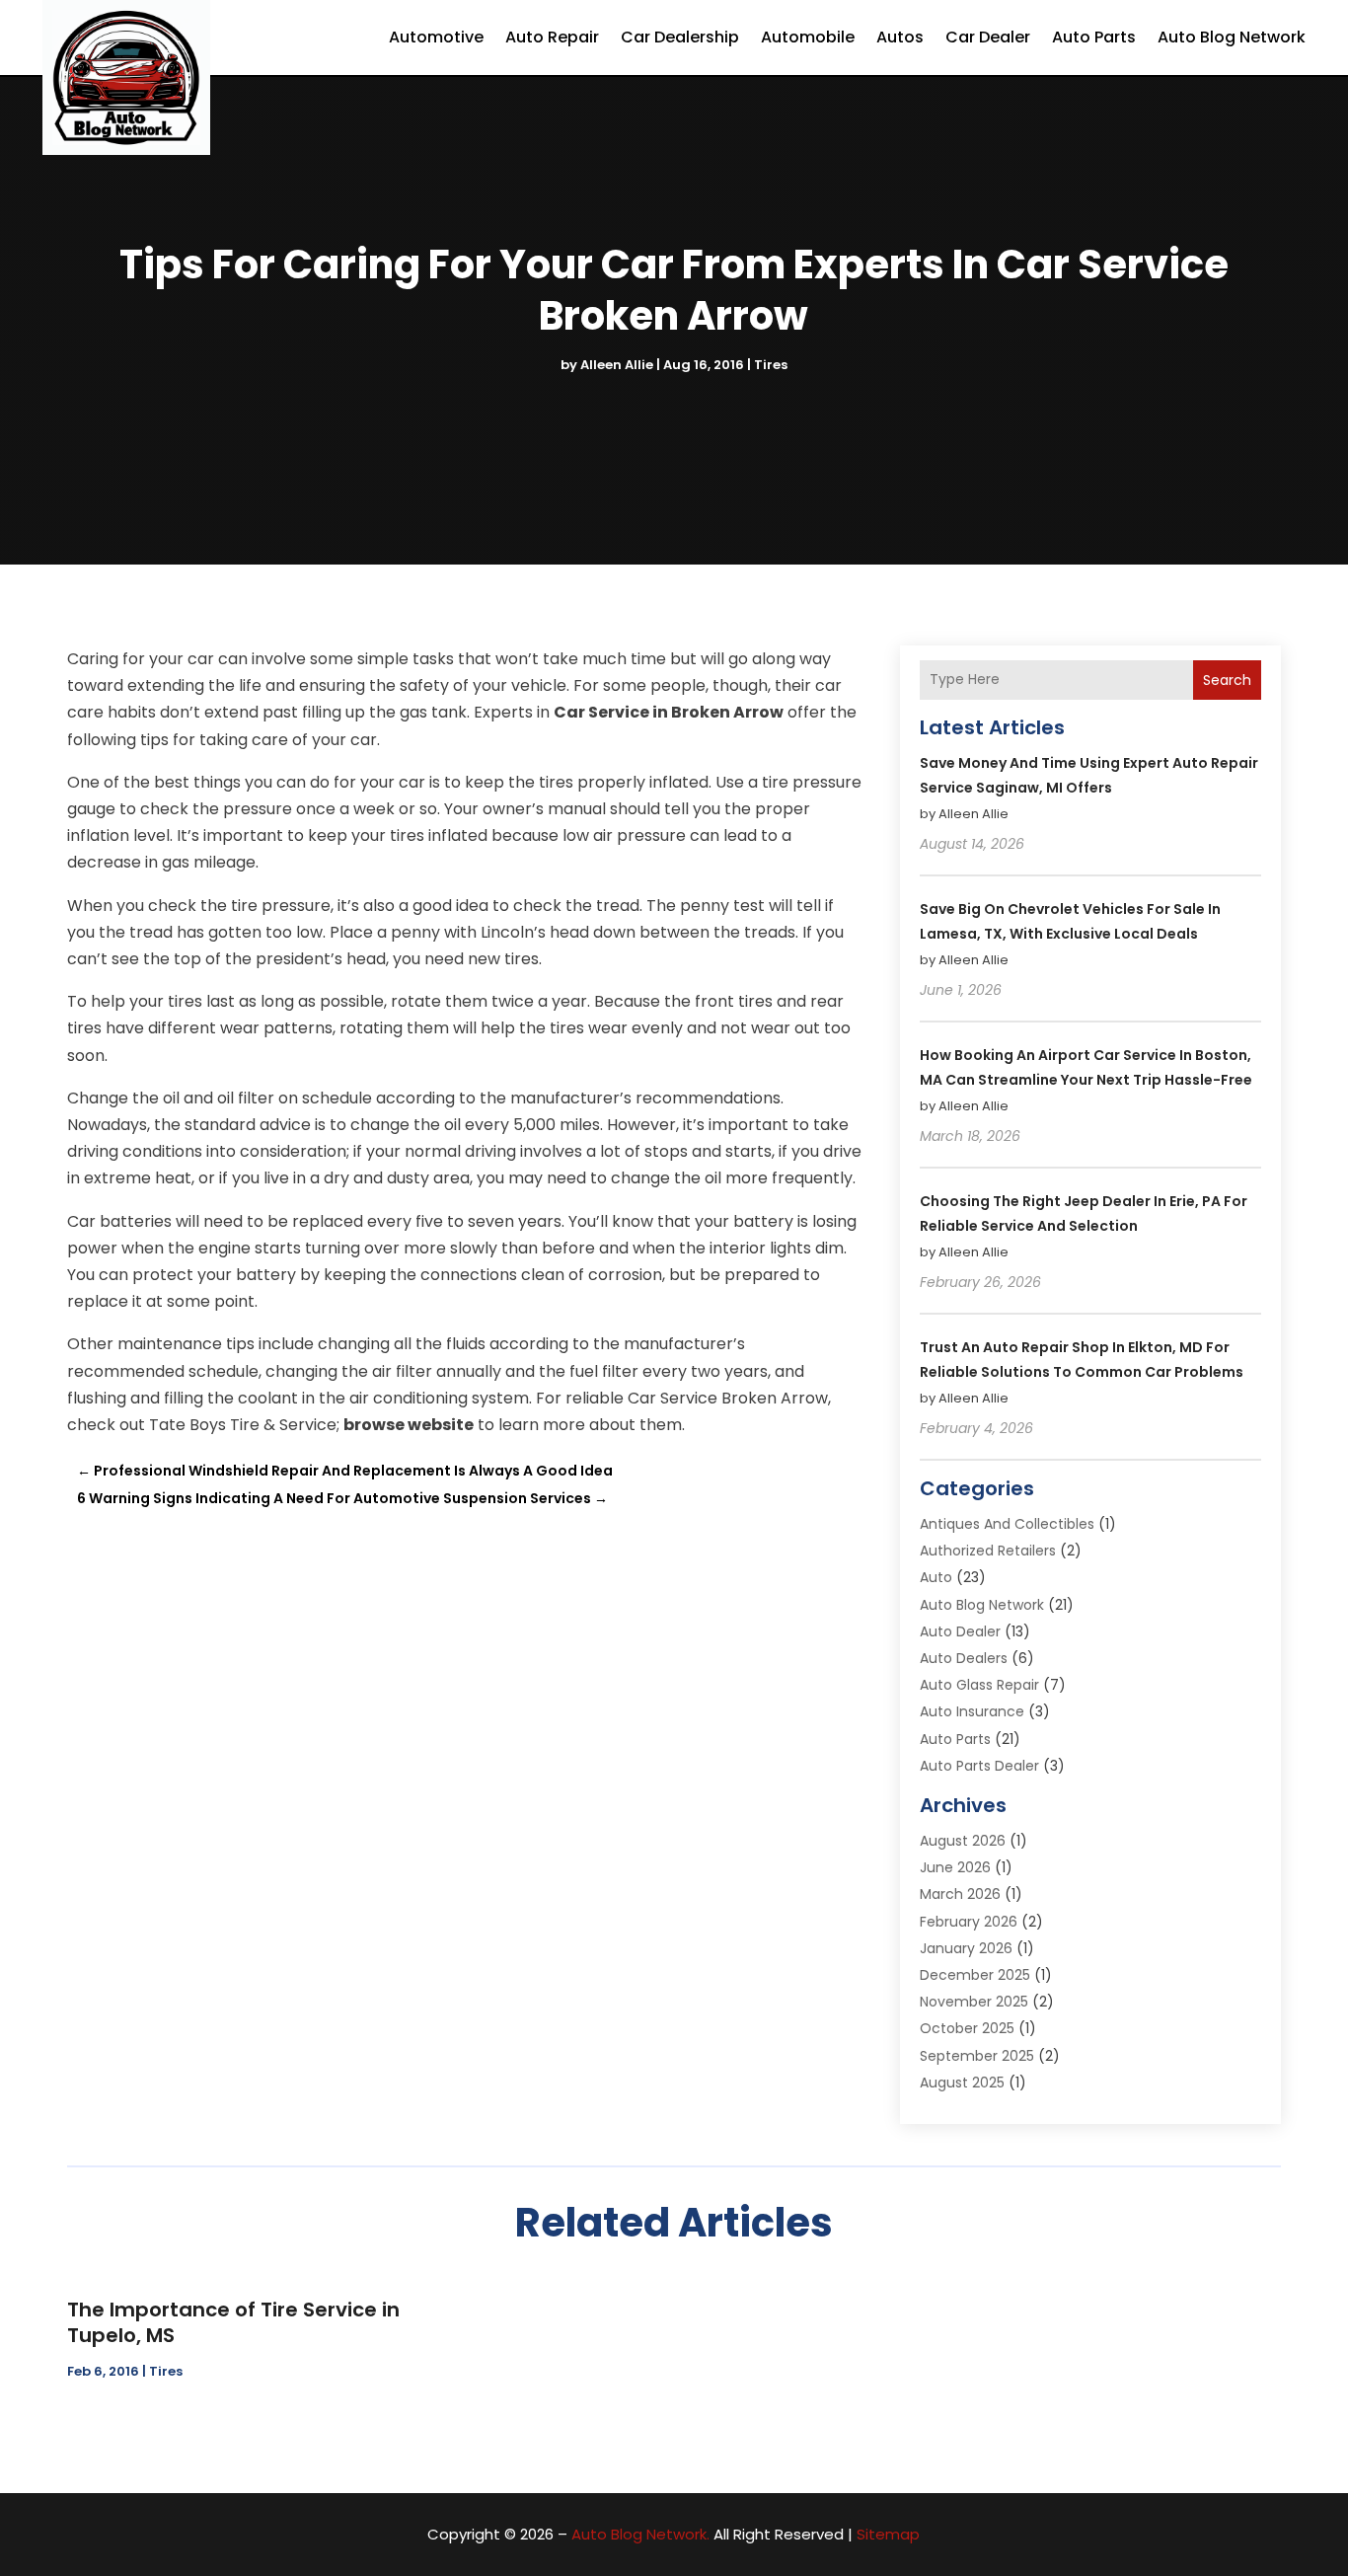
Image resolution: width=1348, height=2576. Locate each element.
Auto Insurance (972, 1711)
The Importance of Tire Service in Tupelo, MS (233, 2322)
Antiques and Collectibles (1007, 1524)
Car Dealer (988, 37)
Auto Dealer (960, 1631)
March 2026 (960, 1894)
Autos (900, 37)
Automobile (808, 37)
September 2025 (977, 2056)
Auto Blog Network (1232, 37)
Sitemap (888, 2534)
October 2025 (967, 2028)
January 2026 (966, 1948)
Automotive (436, 37)
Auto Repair (552, 37)
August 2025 (962, 2083)
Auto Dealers (964, 1658)
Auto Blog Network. (640, 2534)
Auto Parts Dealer (979, 1766)
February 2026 (969, 1922)
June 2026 (955, 1867)
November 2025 (974, 2002)
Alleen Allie (617, 365)
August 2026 (963, 1841)
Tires (771, 365)
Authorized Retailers (988, 1551)
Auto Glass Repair (979, 1685)
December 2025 (975, 1975)
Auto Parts (1094, 37)
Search (1227, 680)
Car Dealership (680, 37)
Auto (936, 1577)
